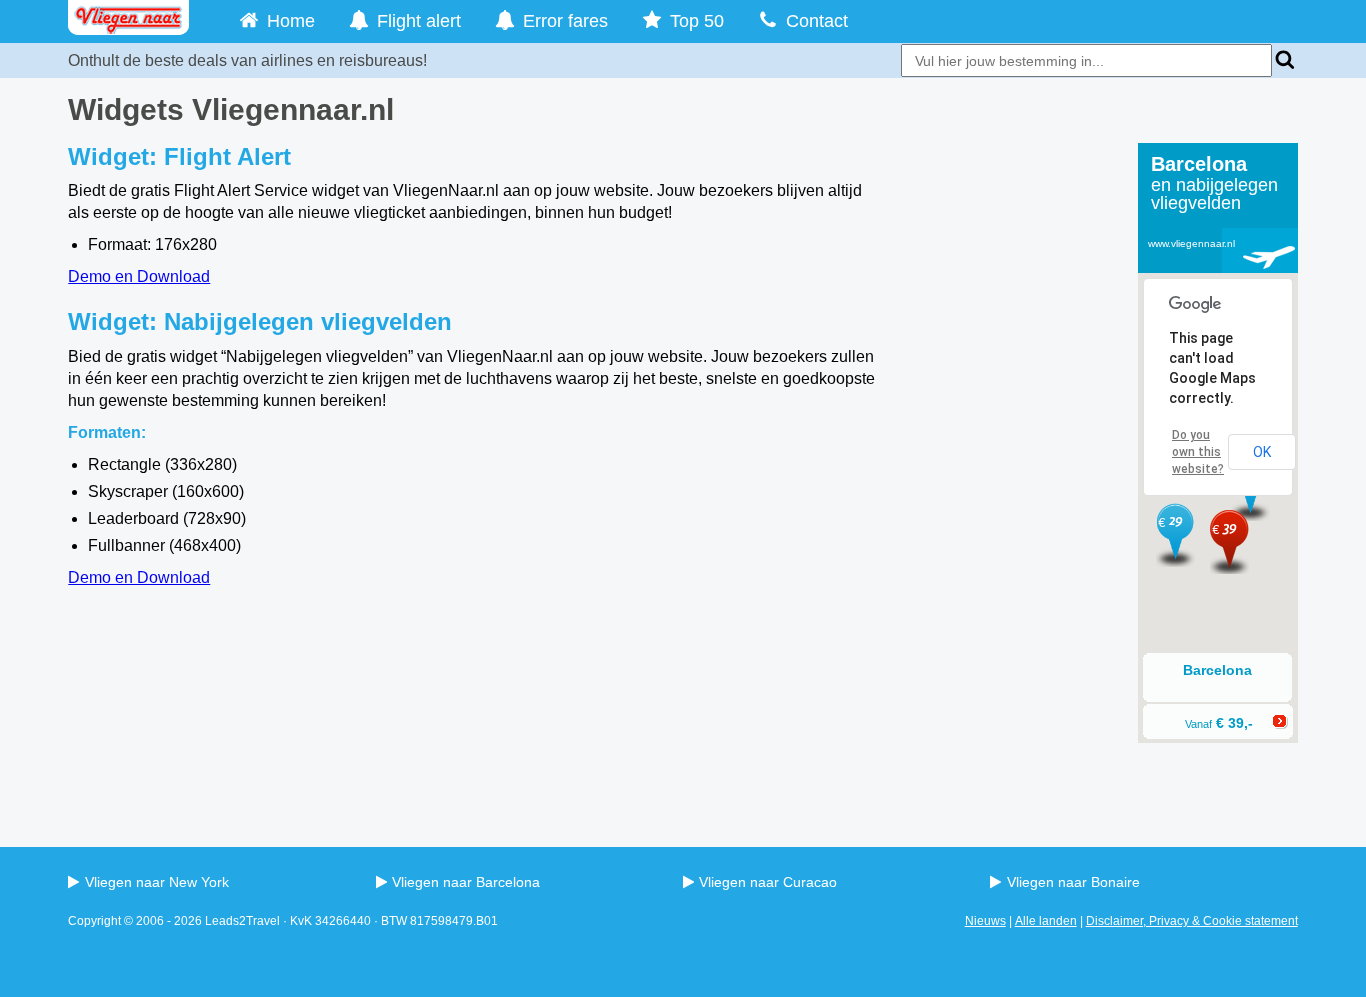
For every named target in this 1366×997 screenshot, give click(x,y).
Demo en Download (139, 276)
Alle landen (1046, 921)
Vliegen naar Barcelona (466, 882)
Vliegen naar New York (156, 882)
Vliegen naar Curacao (768, 882)
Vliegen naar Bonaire (1073, 882)
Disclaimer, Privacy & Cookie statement (1192, 921)
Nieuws (985, 921)
